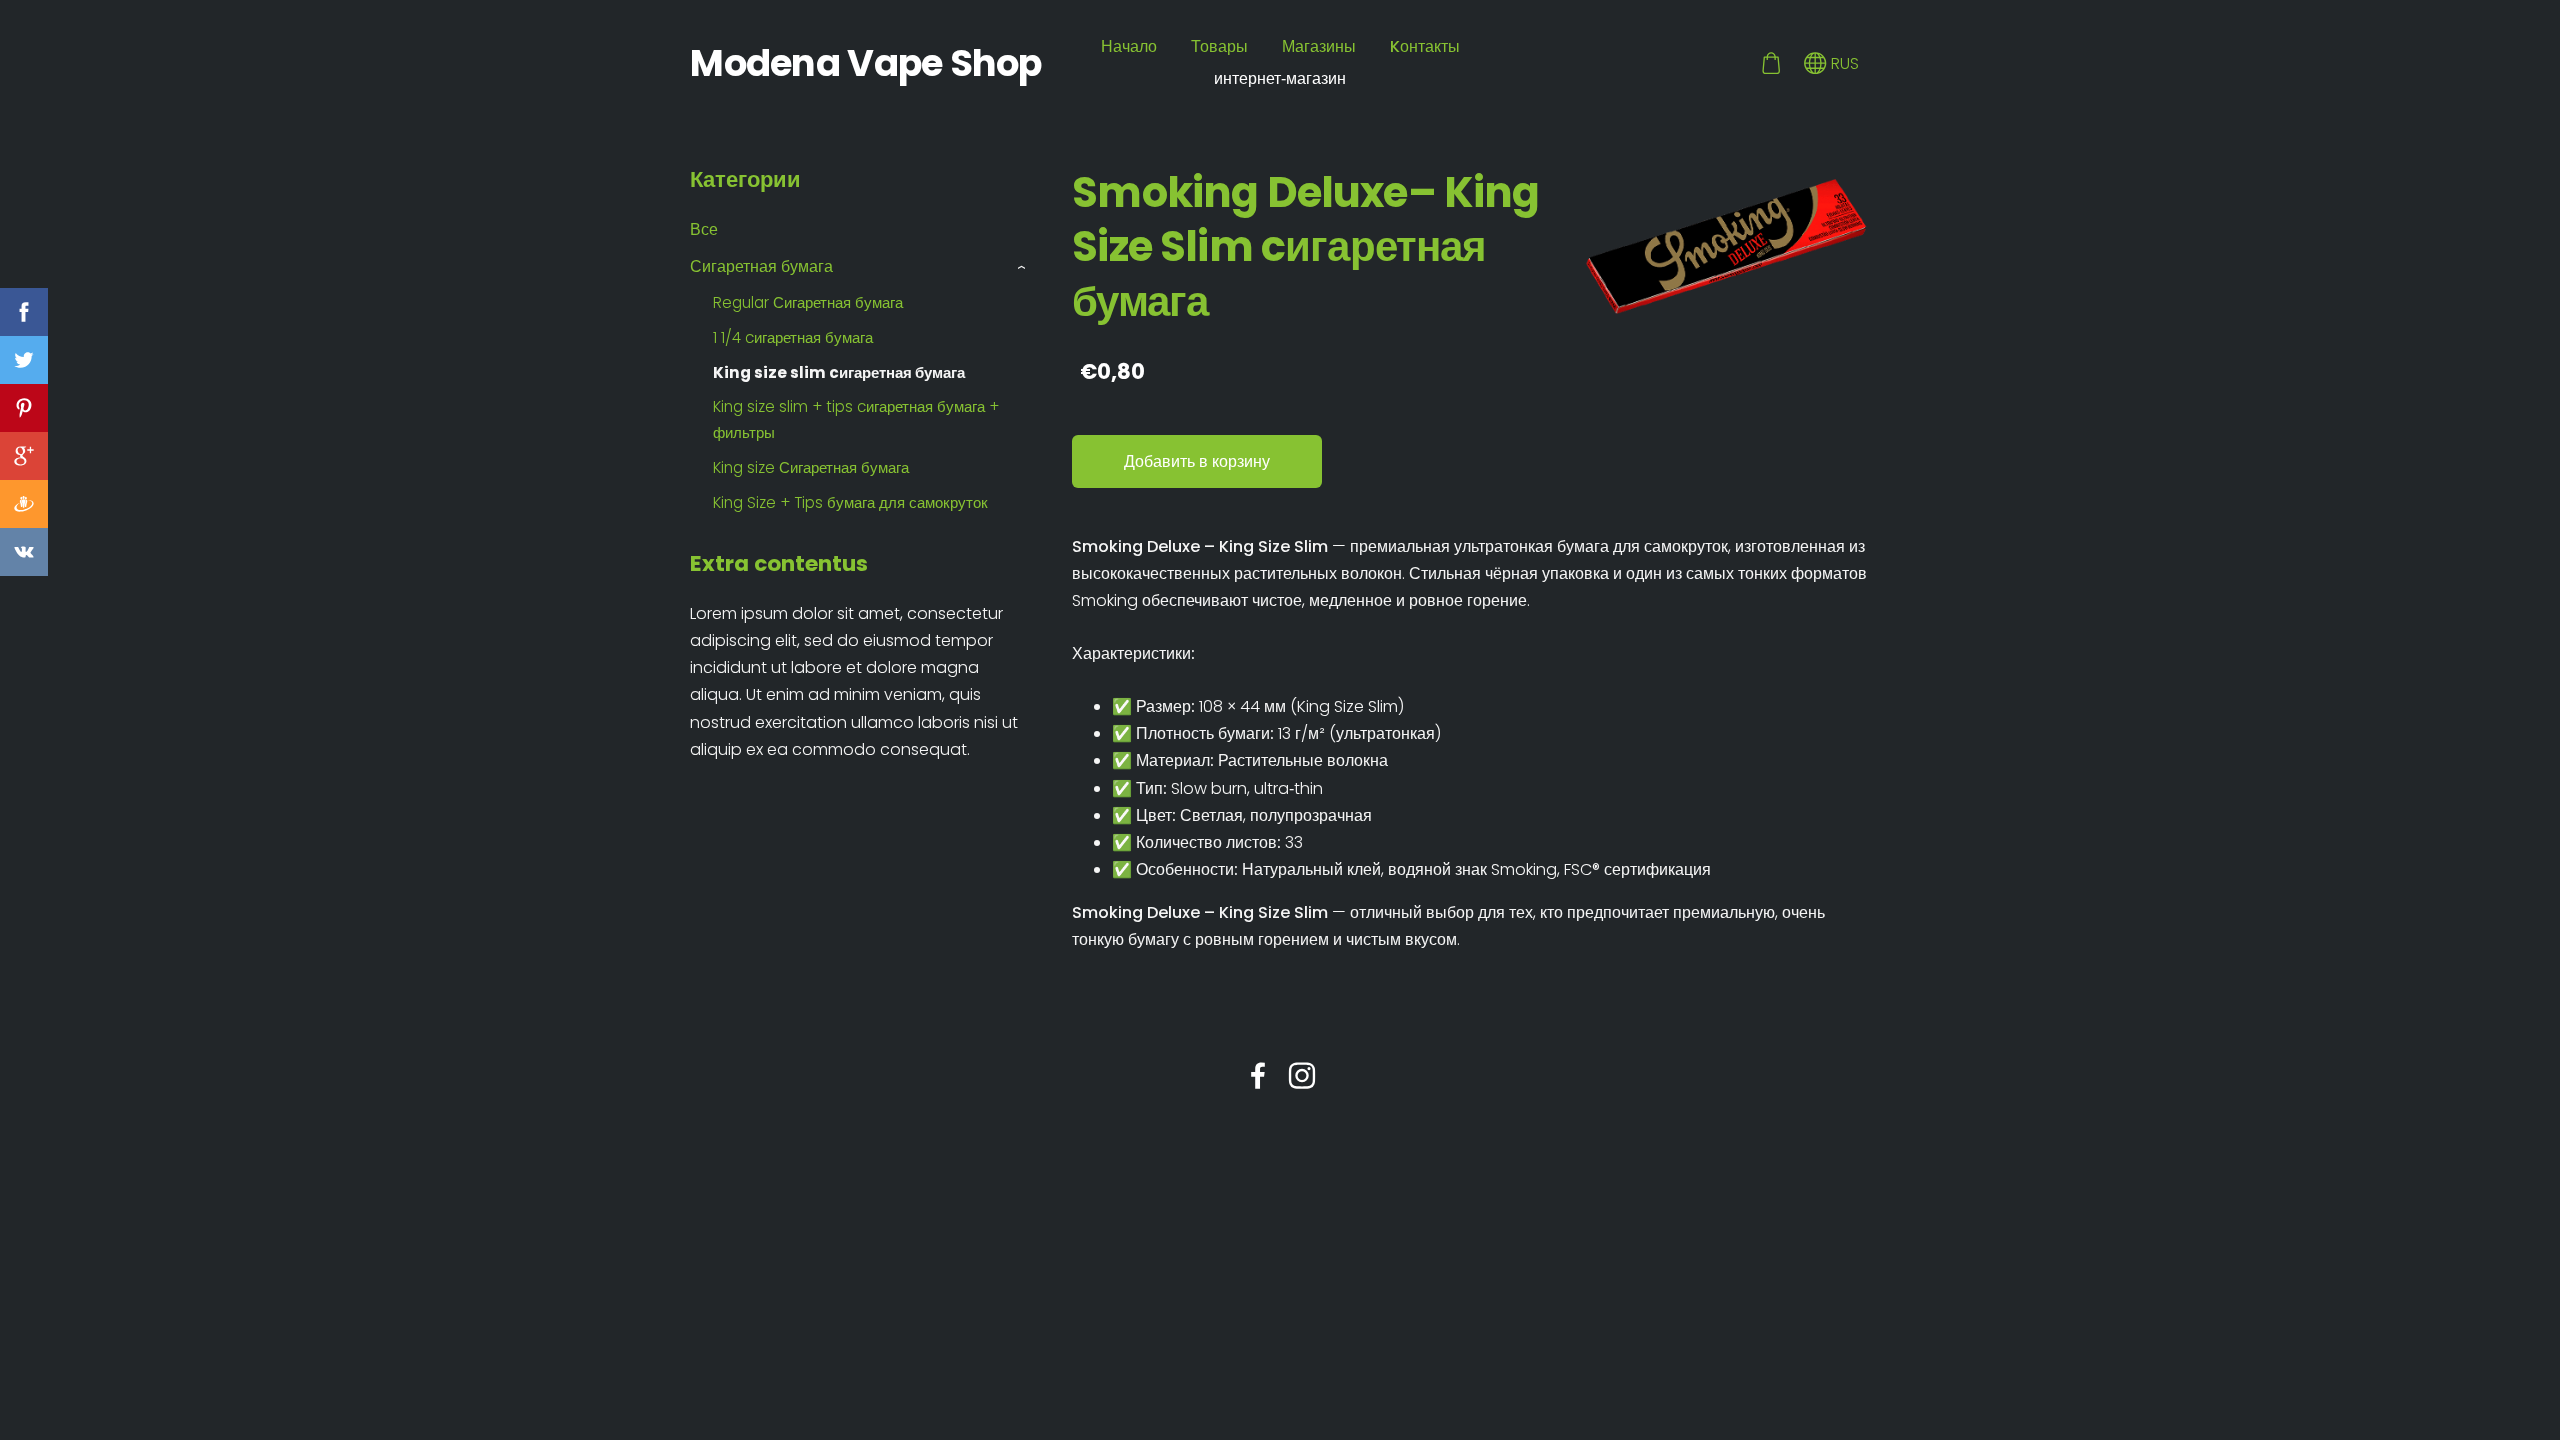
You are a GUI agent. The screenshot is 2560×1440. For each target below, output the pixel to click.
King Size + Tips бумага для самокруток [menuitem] (850, 502)
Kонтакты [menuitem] (1425, 46)
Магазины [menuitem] (1319, 46)
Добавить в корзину (1197, 461)
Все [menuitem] (704, 229)
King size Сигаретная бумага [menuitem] (811, 467)
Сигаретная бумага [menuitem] (761, 266)
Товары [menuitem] (1219, 46)
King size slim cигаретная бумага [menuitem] (839, 372)
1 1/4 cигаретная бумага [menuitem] (793, 337)
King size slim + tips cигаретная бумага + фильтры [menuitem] (856, 419)
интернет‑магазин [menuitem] (1280, 78)
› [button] (1022, 267)
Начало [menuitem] (1129, 46)
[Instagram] (1302, 1075)
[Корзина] (1770, 63)
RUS (1843, 63)
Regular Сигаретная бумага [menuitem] (808, 302)
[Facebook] (1258, 1075)
